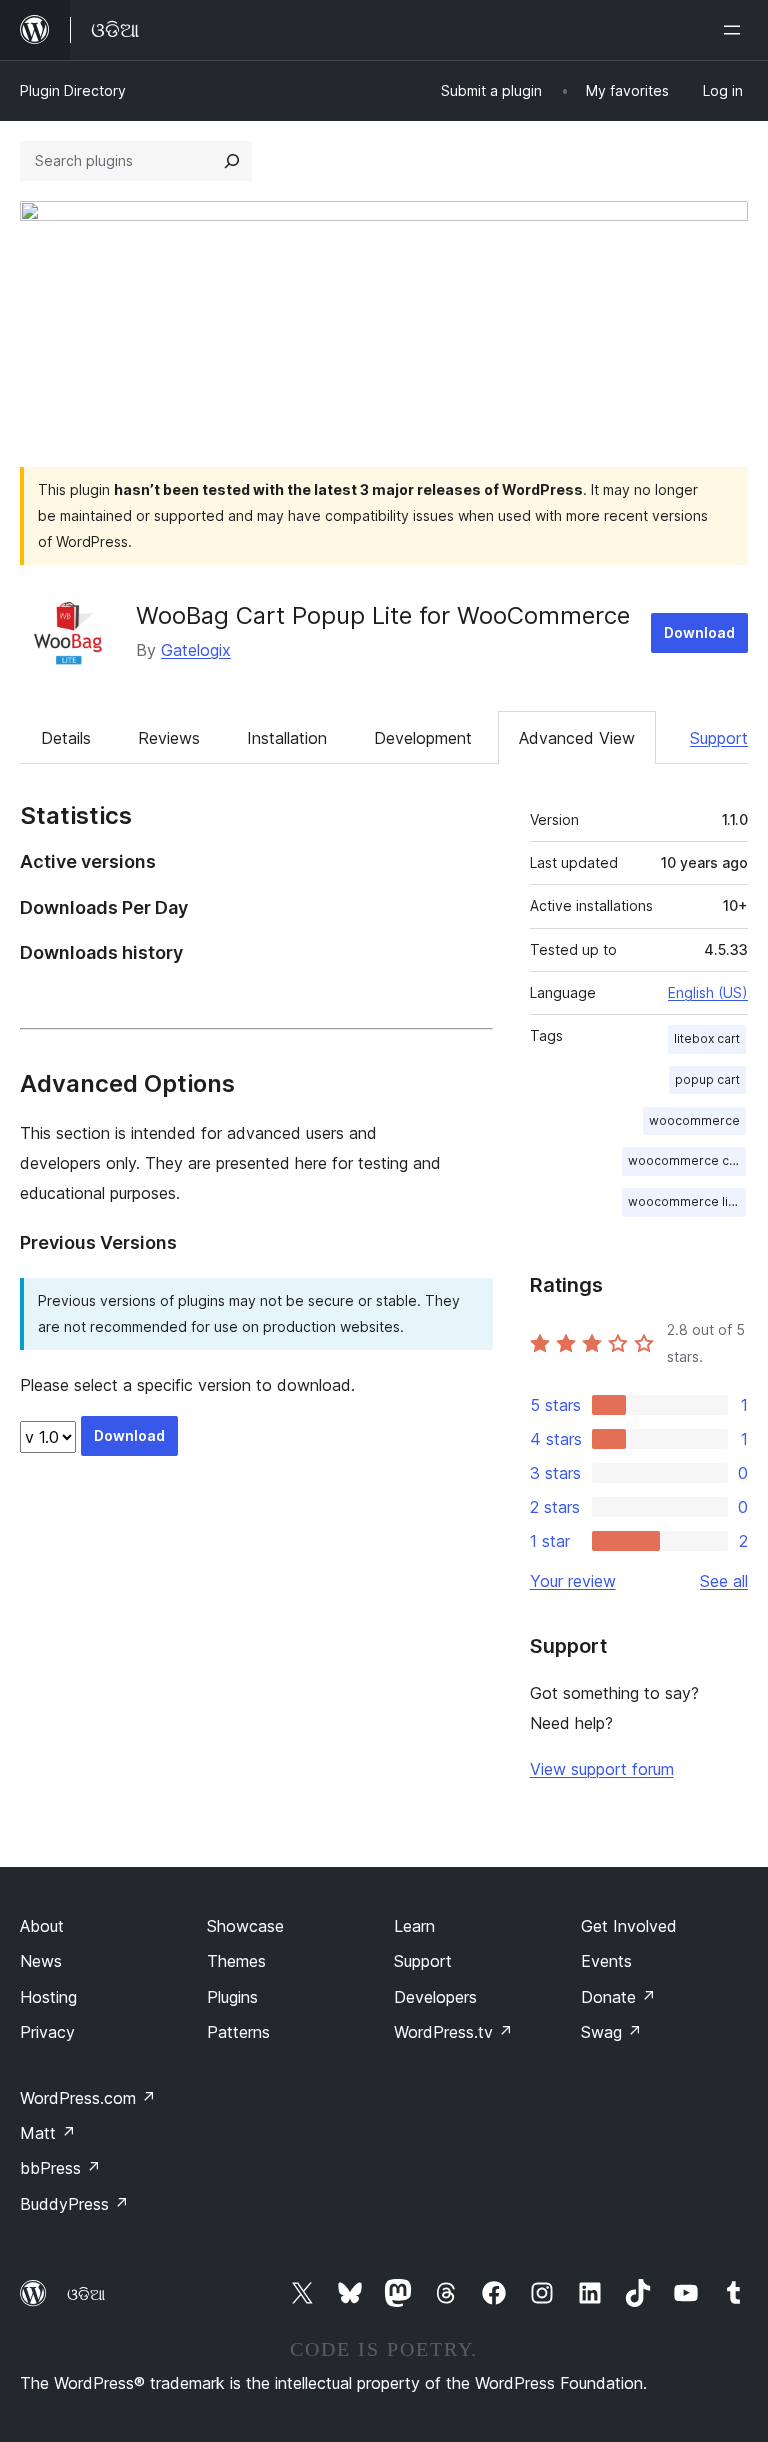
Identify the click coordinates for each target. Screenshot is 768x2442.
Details (66, 738)
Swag (611, 2032)
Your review (573, 1581)
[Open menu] (736, 30)
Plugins (232, 1997)
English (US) (708, 992)
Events (606, 1961)
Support (719, 738)
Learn (414, 1926)
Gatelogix (196, 650)
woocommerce (694, 1120)
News (41, 1961)
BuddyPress (74, 2204)
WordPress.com (88, 2098)
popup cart (707, 1079)
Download (699, 632)
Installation (287, 738)
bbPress (60, 2168)
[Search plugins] (232, 161)
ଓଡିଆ (86, 2294)
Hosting (48, 1997)
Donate (618, 1997)
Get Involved (629, 1926)
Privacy (47, 2032)
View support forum (602, 1769)
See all (724, 1581)
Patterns (238, 2032)
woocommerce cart (686, 1160)
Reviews (169, 738)
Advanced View (577, 738)
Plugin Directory (73, 90)
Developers (435, 1997)
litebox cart (707, 1038)
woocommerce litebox (687, 1201)
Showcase (245, 1926)
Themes (236, 1961)
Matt (48, 2133)
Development (423, 738)
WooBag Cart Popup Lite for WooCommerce (383, 615)
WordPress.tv (453, 2032)
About (42, 1926)
